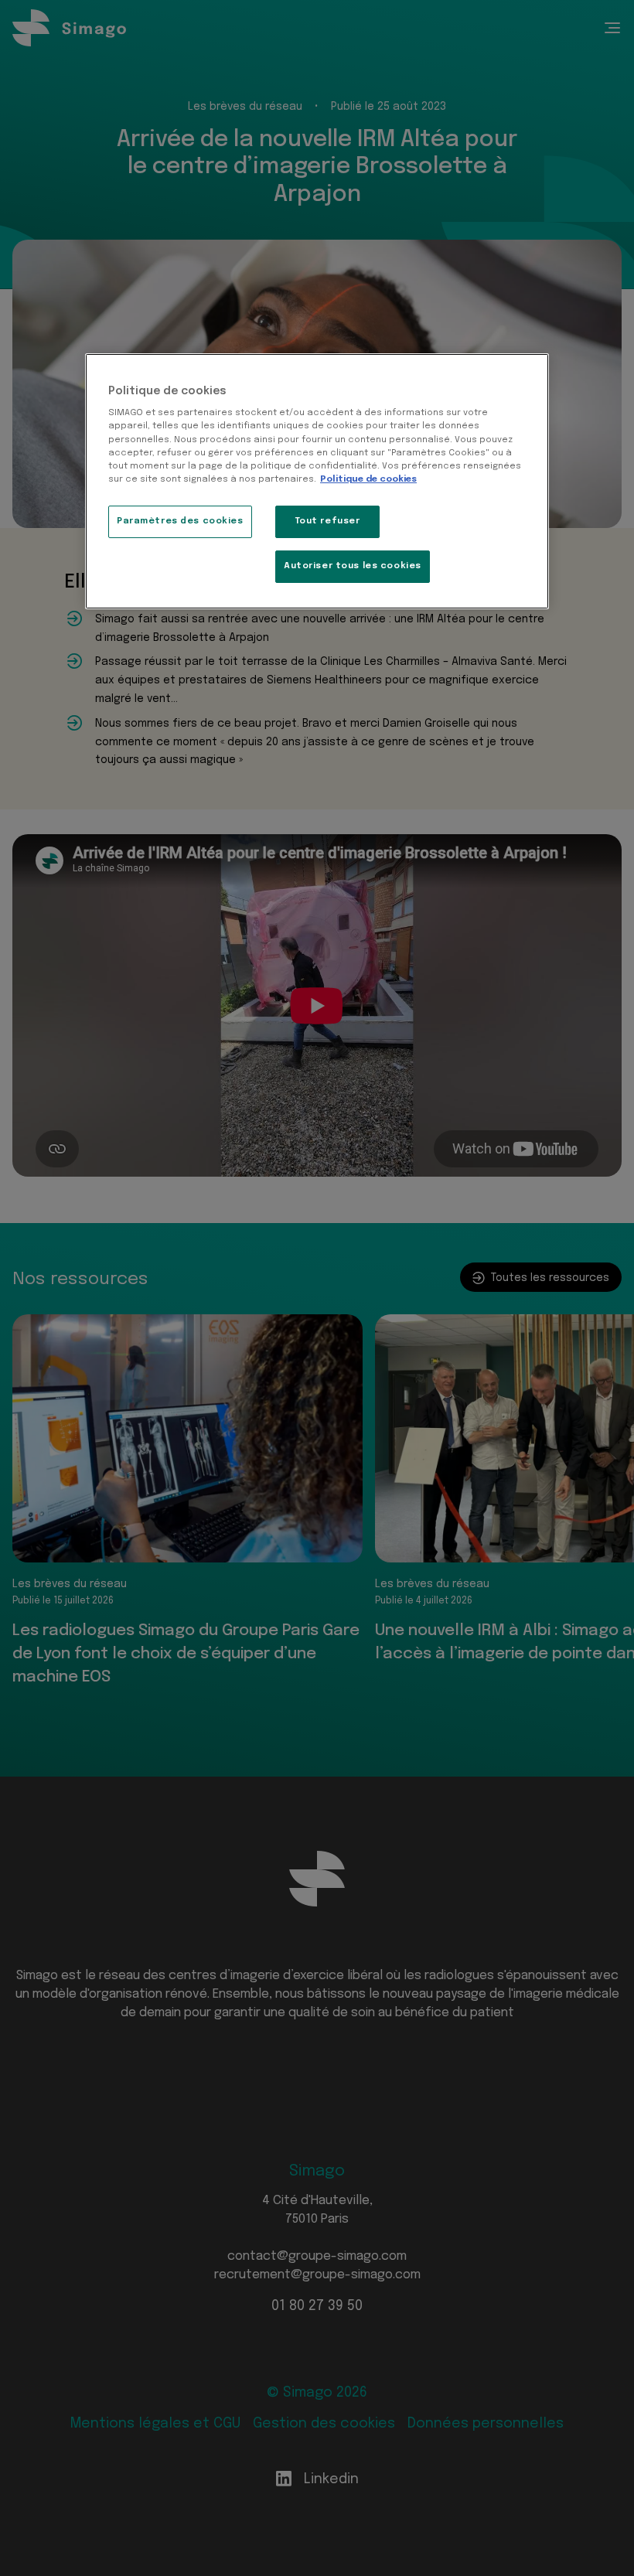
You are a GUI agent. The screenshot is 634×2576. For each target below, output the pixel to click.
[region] (317, 481)
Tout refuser (328, 521)
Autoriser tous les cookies (353, 566)
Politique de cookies (368, 479)
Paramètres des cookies (180, 521)
